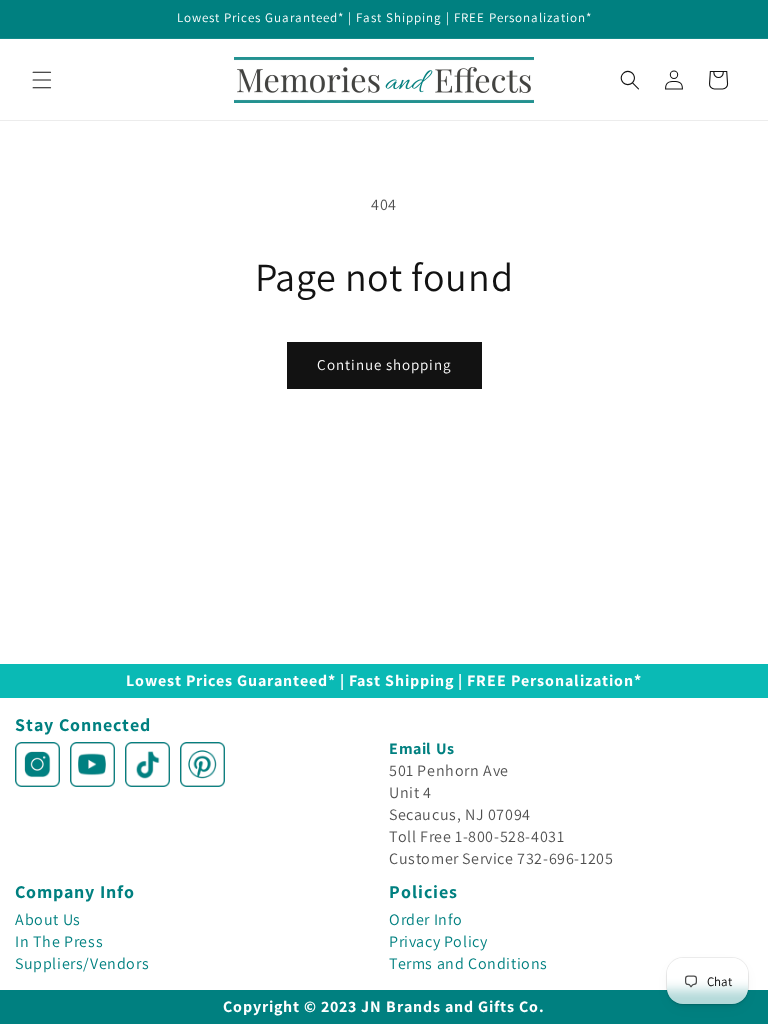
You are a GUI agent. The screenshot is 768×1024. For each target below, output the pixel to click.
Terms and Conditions (468, 963)
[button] (42, 80)
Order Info (426, 919)
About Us (48, 919)
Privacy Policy (438, 941)
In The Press (59, 941)
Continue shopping (384, 364)
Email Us (422, 748)
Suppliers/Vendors (82, 963)
